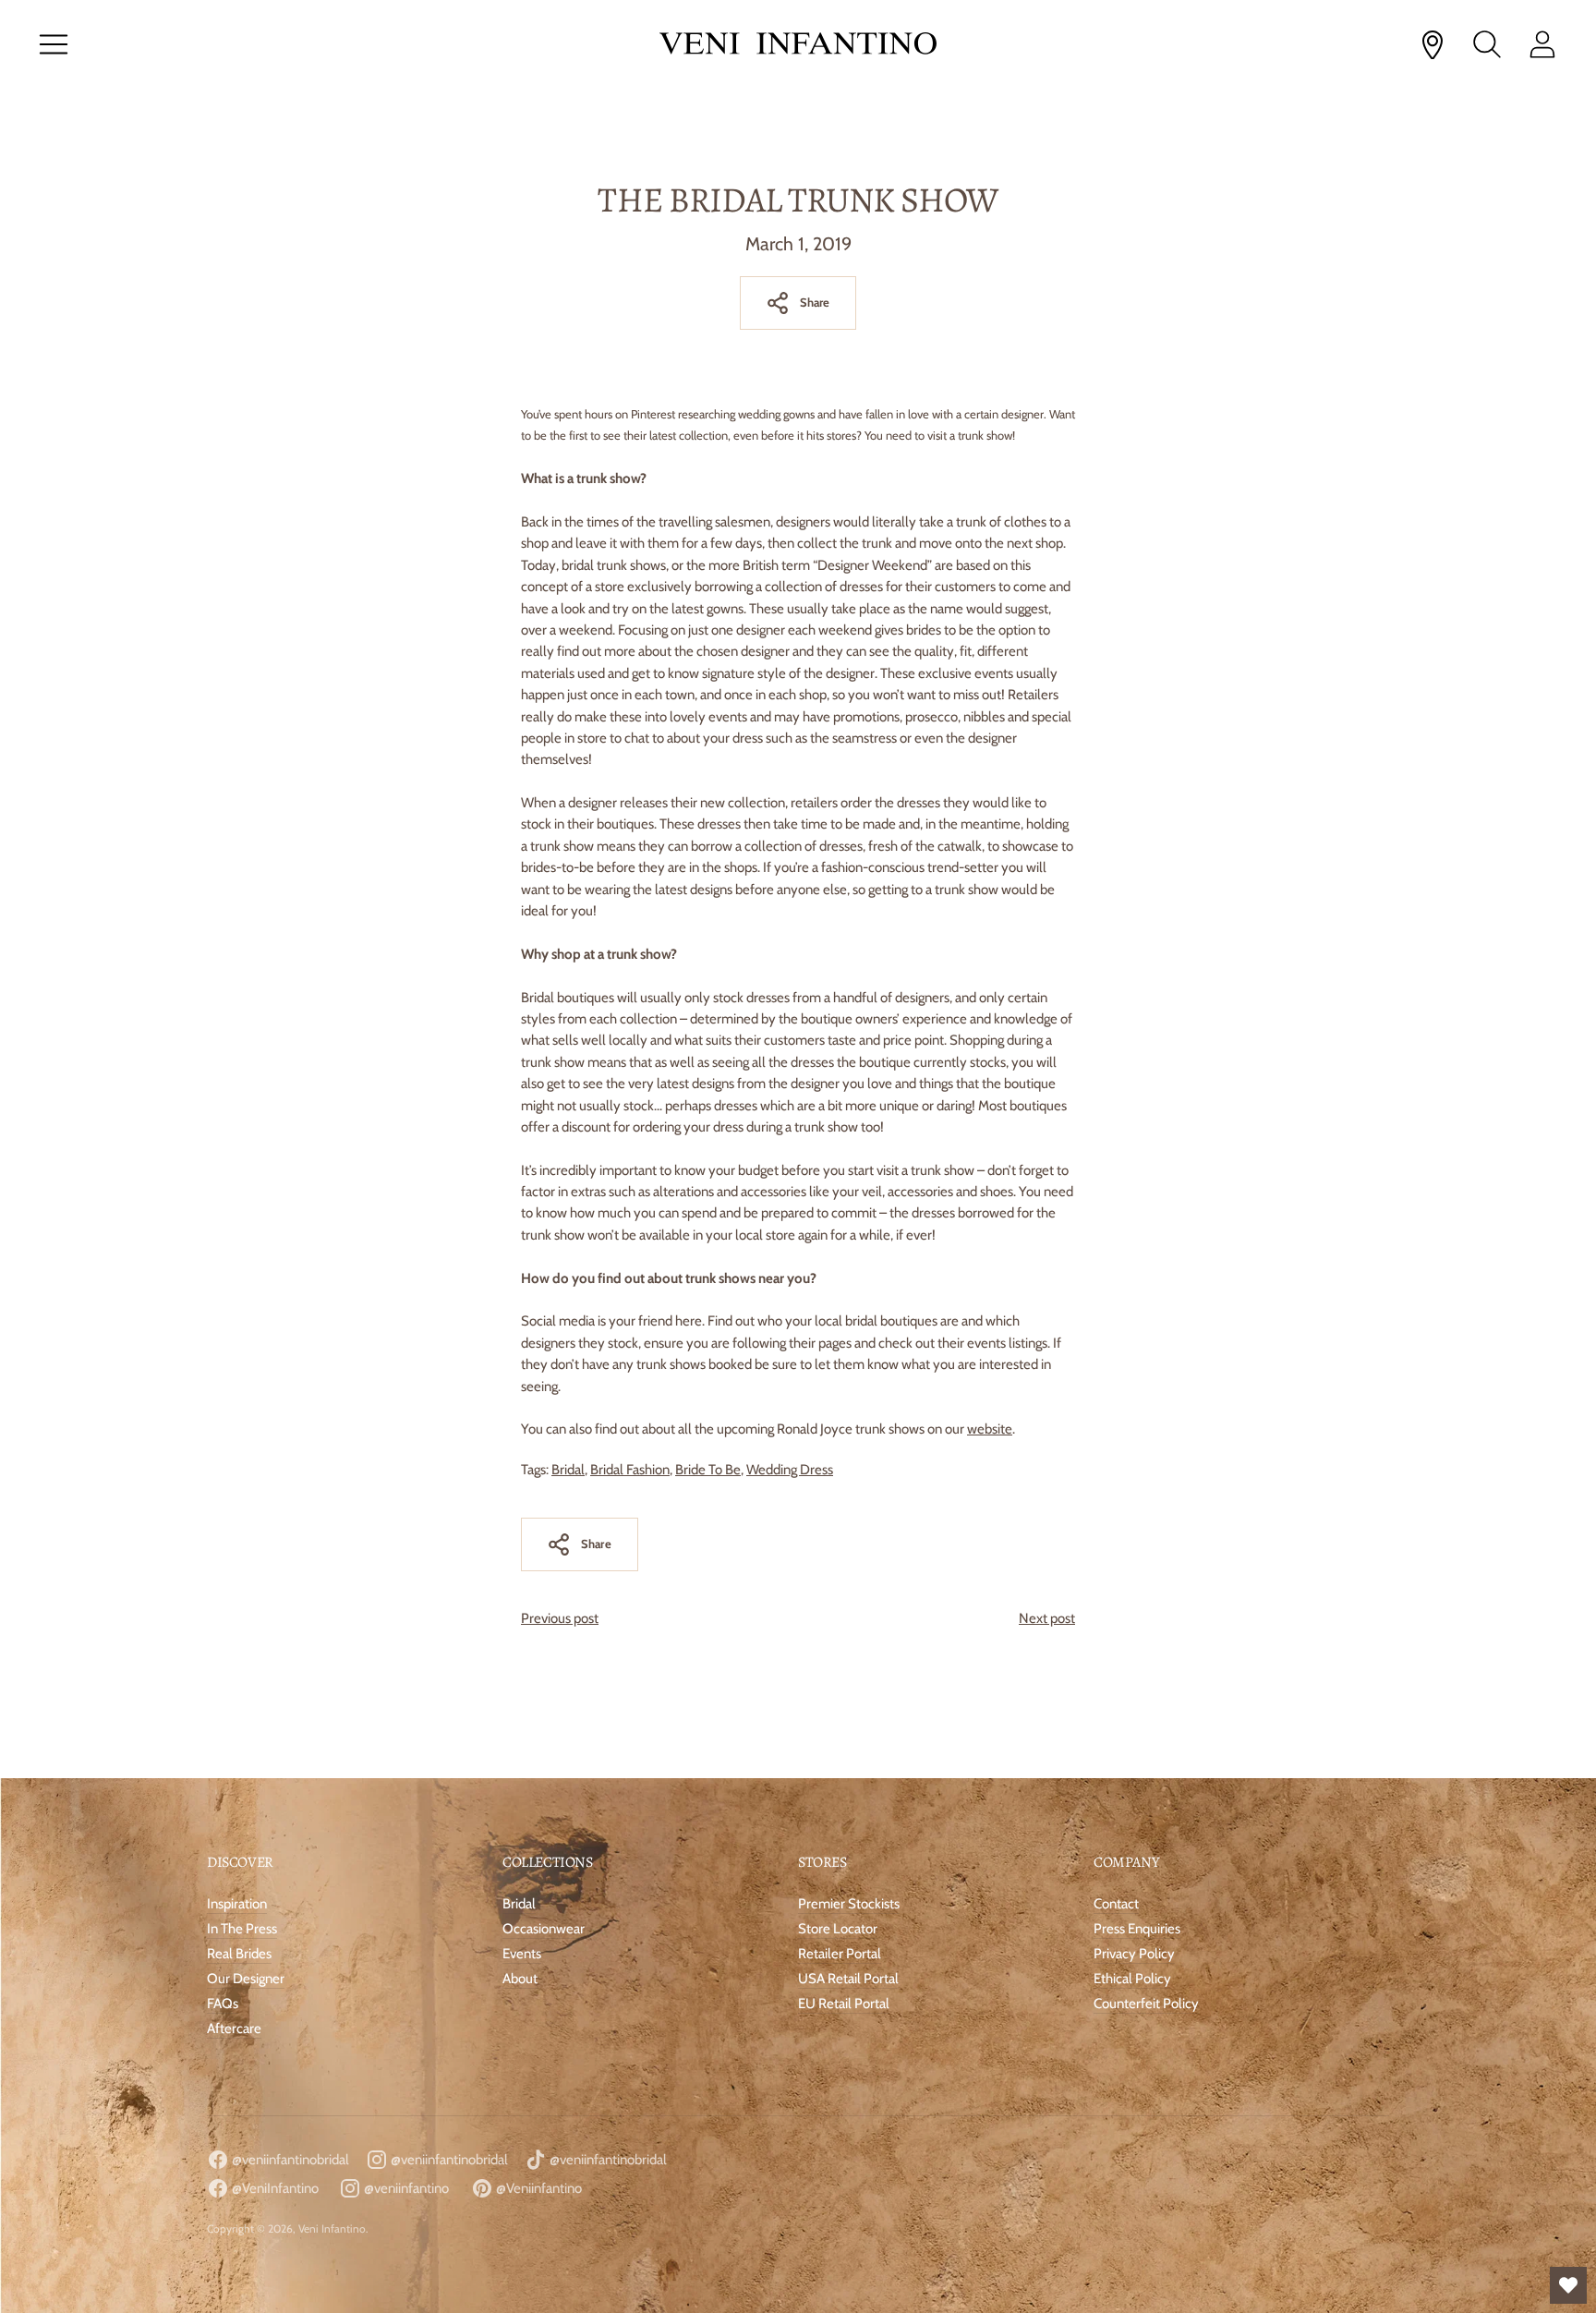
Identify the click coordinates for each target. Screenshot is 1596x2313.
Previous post (560, 1618)
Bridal (568, 1470)
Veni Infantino (332, 2228)
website (990, 1429)
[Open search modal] (1487, 44)
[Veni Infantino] (798, 45)
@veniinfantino (405, 2188)
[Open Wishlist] (1568, 2285)
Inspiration (237, 1904)
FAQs (223, 2004)
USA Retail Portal (848, 1979)
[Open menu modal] (54, 44)
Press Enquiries (1137, 1929)
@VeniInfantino (274, 2188)
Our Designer (246, 1979)
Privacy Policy (1134, 1954)
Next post (1047, 1618)
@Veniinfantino (538, 2188)
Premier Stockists (849, 1904)
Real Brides (239, 1954)
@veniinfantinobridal (289, 2160)
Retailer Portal (840, 1954)
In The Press (242, 1929)
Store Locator (838, 1929)
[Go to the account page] (1542, 44)
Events (522, 1954)
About (520, 1979)
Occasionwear (544, 1929)
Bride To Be (708, 1470)
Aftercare (234, 2028)
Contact (1116, 1904)
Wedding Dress (790, 1470)
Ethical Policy (1132, 1979)
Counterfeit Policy (1146, 2004)
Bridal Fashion (630, 1470)
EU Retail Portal (844, 2004)
